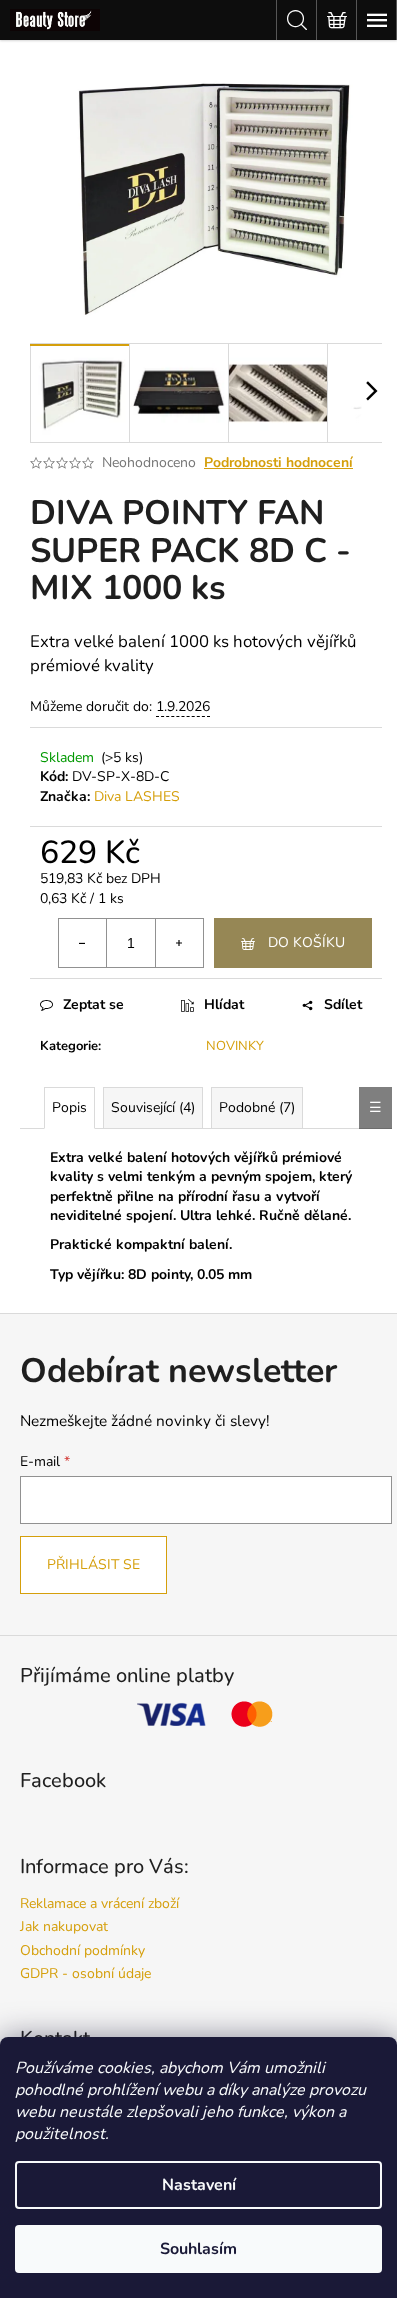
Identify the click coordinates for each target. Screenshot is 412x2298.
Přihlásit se (93, 1564)
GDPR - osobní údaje (85, 1973)
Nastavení (199, 2185)
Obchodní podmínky (82, 1950)
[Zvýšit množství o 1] (179, 943)
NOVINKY (235, 1046)
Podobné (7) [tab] (257, 1107)
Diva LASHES (137, 796)
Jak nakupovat (64, 1926)
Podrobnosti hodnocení (278, 462)
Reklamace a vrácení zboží (99, 1903)
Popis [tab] (69, 1107)
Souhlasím (198, 2249)
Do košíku (306, 942)
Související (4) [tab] (153, 1107)
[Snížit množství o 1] (83, 943)
